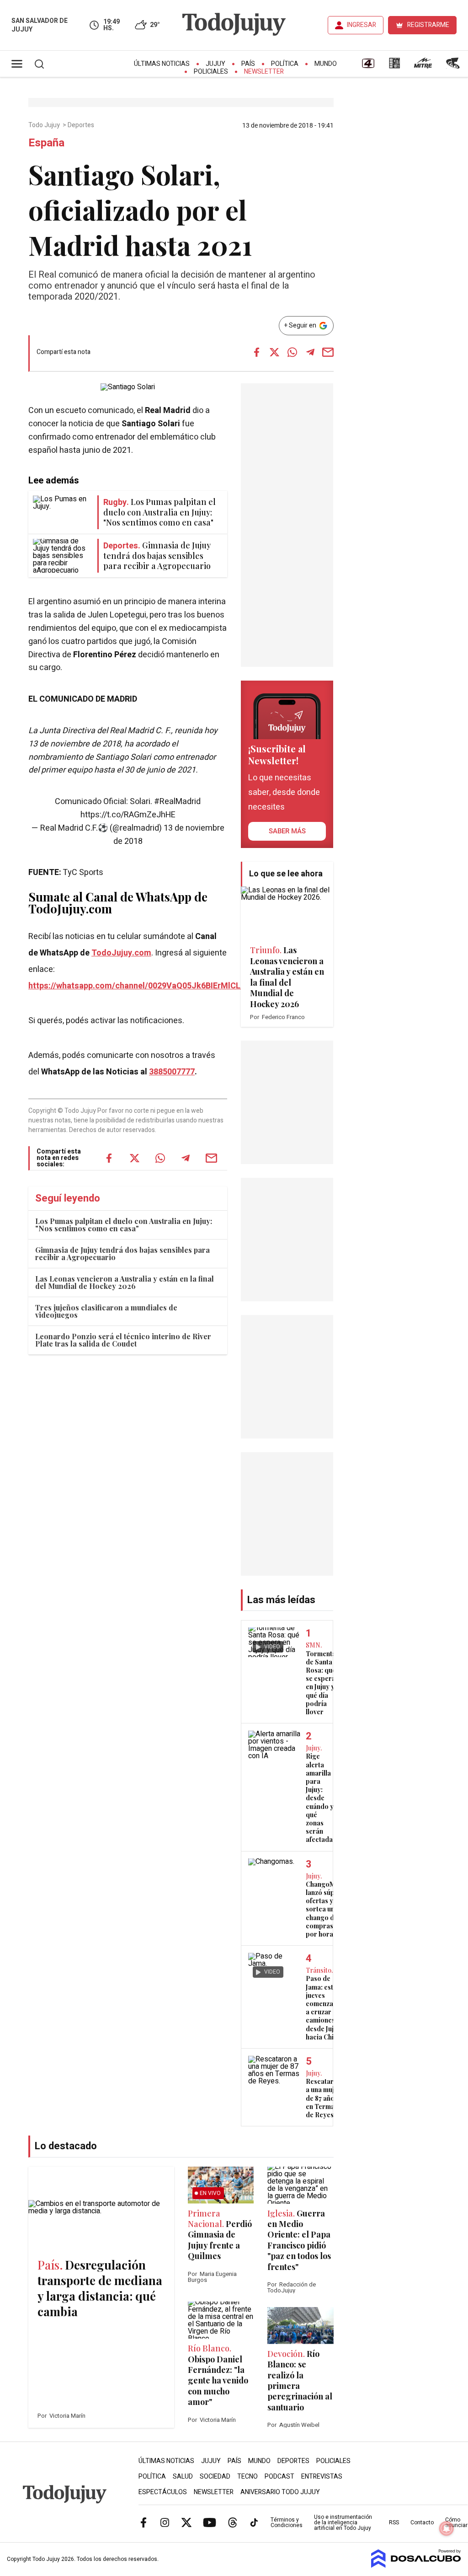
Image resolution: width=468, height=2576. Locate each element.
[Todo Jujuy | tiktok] (254, 2522)
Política (285, 64)
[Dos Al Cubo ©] (416, 2565)
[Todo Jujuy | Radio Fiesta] (454, 66)
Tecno (247, 2477)
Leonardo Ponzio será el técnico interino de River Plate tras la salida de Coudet (123, 1340)
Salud (183, 2477)
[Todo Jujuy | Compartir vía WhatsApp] (292, 352)
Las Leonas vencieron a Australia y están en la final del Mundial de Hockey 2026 (125, 1282)
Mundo (326, 64)
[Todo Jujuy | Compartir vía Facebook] (257, 352)
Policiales (211, 72)
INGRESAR (362, 25)
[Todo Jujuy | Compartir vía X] (275, 352)
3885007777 (172, 1072)
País (248, 64)
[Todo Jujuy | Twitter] (186, 2522)
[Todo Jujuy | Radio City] (394, 66)
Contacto (422, 2522)
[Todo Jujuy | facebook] (144, 2522)
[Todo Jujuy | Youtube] (210, 2522)
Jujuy (215, 64)
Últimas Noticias (162, 64)
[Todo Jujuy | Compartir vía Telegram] (310, 352)
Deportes (82, 125)
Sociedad (215, 2477)
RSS (394, 2522)
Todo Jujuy (45, 125)
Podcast (279, 2477)
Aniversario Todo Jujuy (280, 2492)
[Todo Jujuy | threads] (233, 2522)
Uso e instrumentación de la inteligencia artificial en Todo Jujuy (343, 2522)
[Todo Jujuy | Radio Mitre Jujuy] (423, 66)
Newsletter (264, 72)
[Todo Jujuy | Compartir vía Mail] (328, 352)
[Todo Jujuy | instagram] (165, 2522)
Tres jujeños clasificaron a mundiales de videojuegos (106, 1311)
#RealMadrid (177, 802)
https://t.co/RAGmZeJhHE (128, 815)
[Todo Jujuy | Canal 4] (368, 66)
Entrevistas (322, 2477)
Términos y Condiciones (287, 2522)
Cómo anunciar (456, 2522)
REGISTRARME (428, 25)
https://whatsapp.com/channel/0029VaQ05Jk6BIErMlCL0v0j (142, 986)
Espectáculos (163, 2492)
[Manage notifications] (447, 2528)
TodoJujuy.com (121, 953)
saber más (287, 831)
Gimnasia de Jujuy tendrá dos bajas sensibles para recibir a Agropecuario (122, 1253)
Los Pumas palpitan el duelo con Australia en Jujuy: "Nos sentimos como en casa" (124, 1225)
